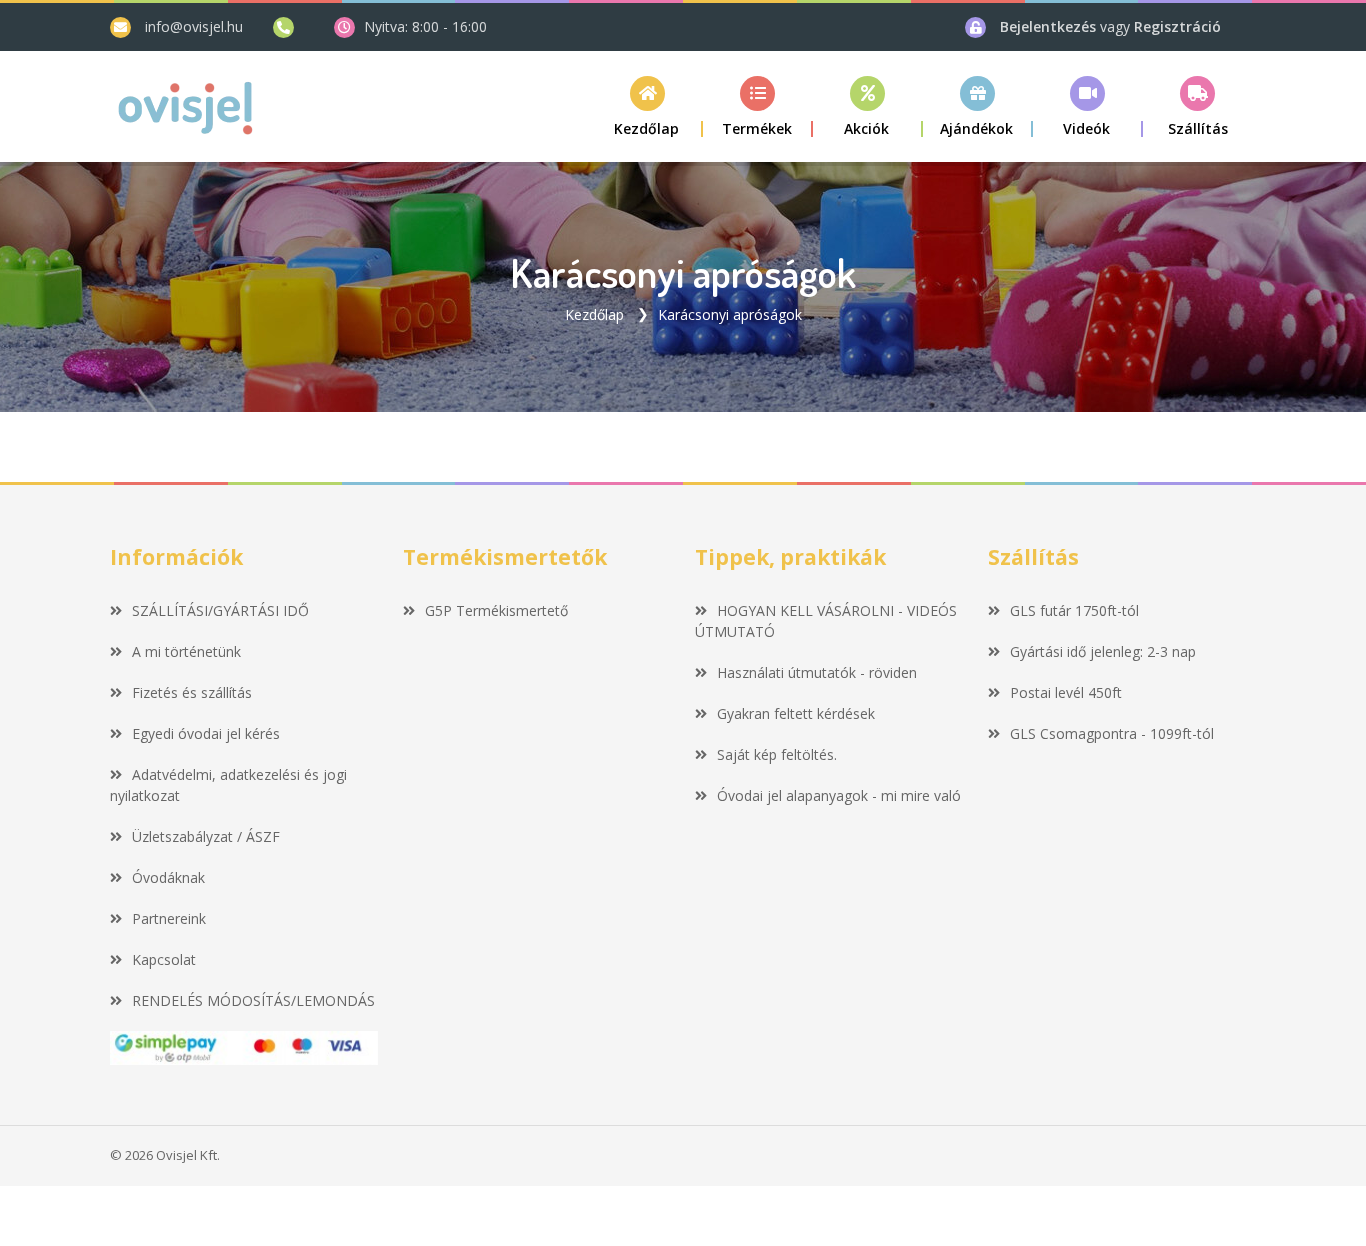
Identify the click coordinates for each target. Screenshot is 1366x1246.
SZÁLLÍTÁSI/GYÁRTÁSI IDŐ (220, 610)
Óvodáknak (168, 877)
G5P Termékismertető (496, 610)
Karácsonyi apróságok (730, 314)
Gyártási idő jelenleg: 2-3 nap (1103, 651)
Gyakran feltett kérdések (796, 713)
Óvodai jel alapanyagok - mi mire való (839, 795)
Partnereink (169, 918)
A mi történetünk (186, 651)
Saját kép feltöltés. (777, 754)
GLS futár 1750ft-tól (1074, 610)
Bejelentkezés (1050, 26)
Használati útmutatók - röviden (817, 672)
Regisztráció (1177, 26)
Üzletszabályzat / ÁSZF (206, 836)
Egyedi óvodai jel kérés (206, 733)
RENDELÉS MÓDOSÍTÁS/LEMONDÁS (253, 1000)
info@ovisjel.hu (194, 26)
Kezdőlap (594, 314)
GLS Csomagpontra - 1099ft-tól (1112, 733)
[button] (758, 106)
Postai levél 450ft (1066, 692)
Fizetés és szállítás (192, 692)
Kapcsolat (164, 959)
